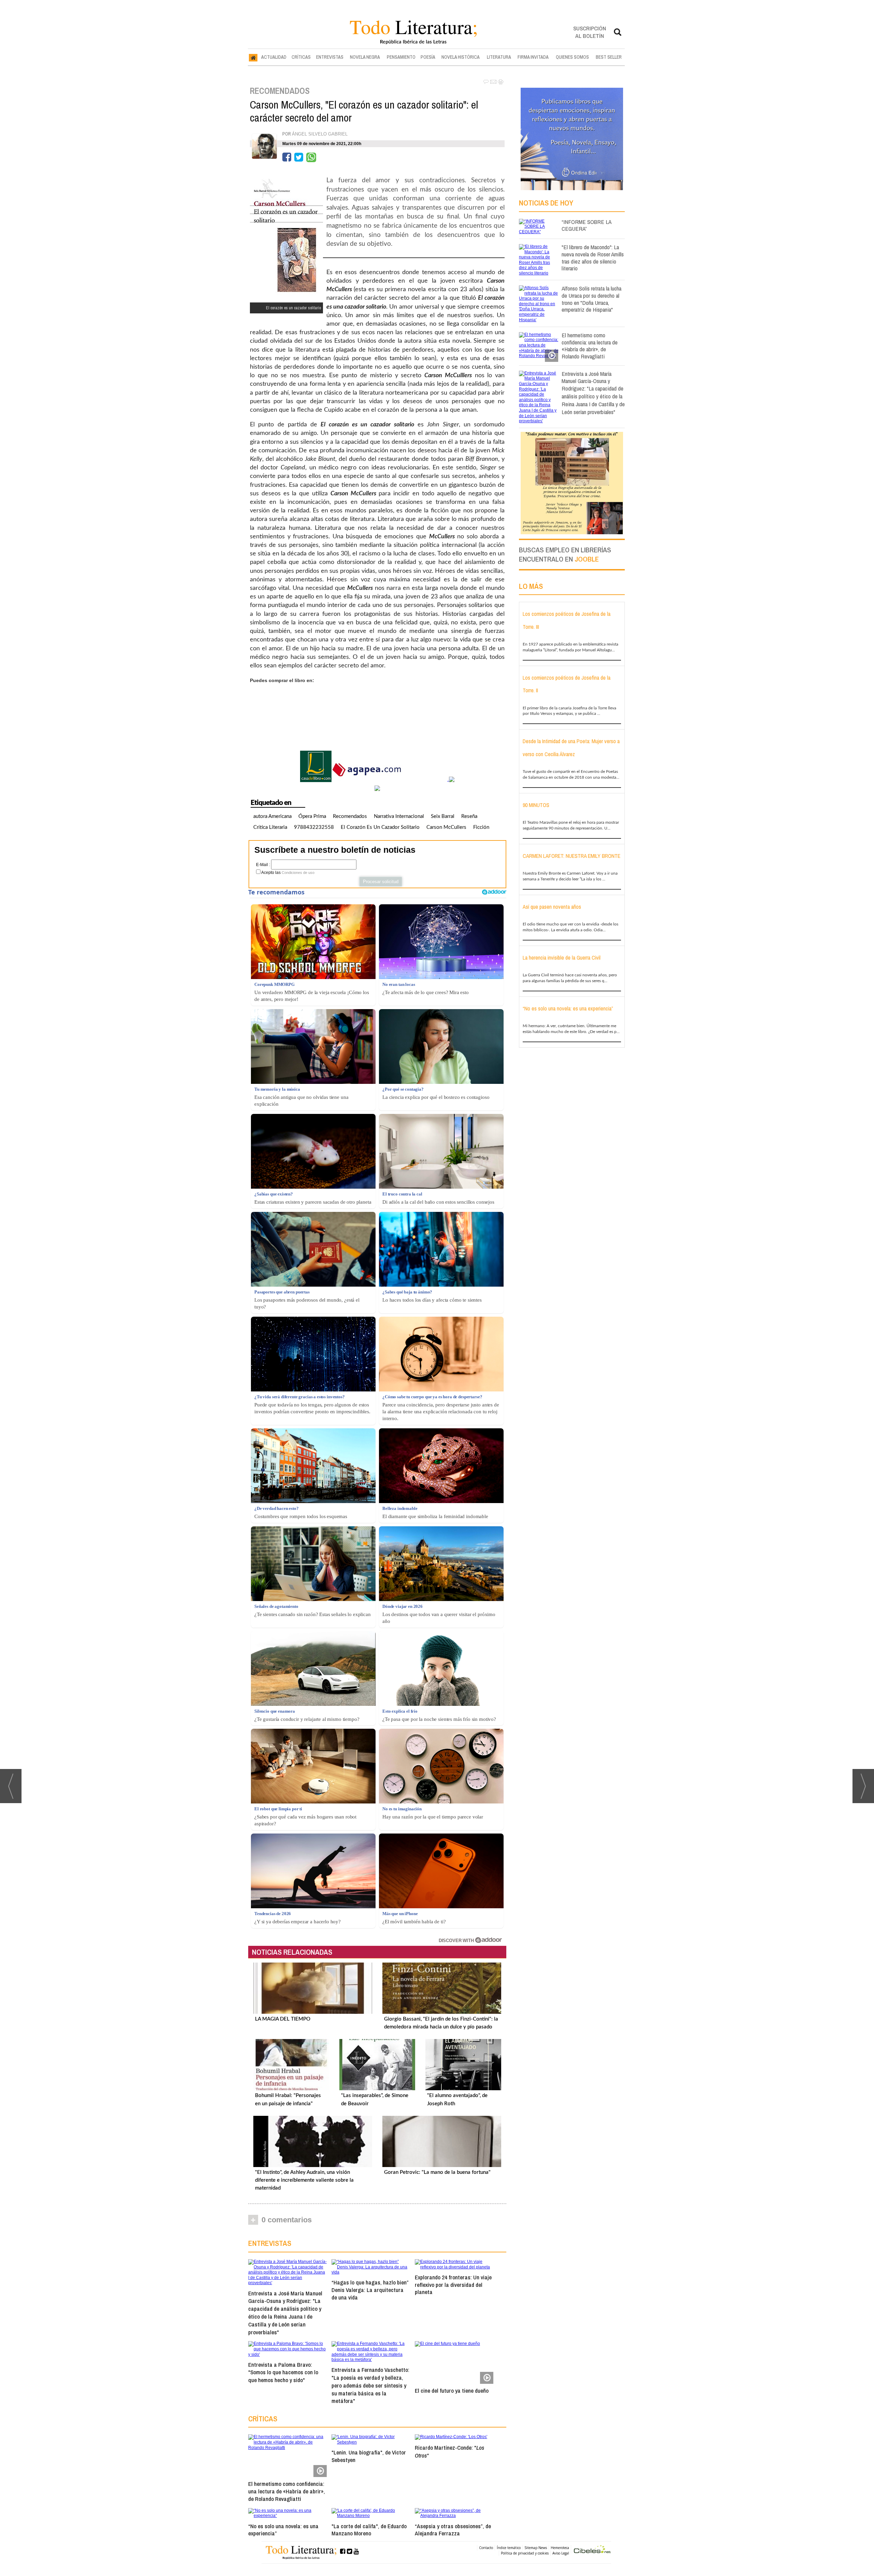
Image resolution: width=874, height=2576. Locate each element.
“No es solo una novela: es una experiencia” (283, 2530)
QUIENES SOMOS (572, 57)
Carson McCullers (446, 827)
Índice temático (509, 2548)
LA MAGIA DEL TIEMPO (283, 2019)
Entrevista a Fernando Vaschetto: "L (370, 2385)
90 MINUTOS (536, 805)
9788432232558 (314, 827)
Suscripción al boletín (590, 32)
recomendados (350, 816)
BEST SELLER (609, 57)
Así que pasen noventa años (552, 907)
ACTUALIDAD (274, 57)
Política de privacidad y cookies (525, 2553)
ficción (481, 827)
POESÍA (428, 57)
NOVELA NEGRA (365, 57)
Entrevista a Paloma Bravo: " (283, 2372)
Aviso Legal (561, 2553)
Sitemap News (536, 2548)
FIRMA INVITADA (533, 57)
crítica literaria (270, 827)
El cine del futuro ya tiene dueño (452, 2390)
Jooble (587, 559)
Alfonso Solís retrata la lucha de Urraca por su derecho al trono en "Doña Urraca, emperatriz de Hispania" (591, 299)
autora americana (272, 816)
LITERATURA (499, 57)
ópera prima (312, 816)
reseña (469, 816)
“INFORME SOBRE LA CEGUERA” (586, 225)
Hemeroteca (560, 2548)
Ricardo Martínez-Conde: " (449, 2451)
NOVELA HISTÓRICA (461, 57)
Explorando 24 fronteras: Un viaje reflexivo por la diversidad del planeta (453, 2285)
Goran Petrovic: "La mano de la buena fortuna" (437, 2172)
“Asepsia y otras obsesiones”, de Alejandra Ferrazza (453, 2530)
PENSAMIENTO (401, 57)
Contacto (486, 2548)
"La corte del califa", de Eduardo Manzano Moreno (369, 2530)
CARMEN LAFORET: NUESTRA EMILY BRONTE (572, 856)
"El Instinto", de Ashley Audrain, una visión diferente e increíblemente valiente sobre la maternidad (304, 2180)
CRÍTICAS (301, 57)
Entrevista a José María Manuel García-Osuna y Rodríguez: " (285, 2313)
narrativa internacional (399, 816)
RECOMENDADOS (280, 91)
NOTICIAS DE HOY (546, 203)
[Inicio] (253, 57)
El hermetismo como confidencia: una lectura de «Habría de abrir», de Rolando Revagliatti (287, 2491)
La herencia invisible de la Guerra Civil (562, 958)
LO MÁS (531, 586)
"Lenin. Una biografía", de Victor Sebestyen (369, 2456)
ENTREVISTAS (330, 57)
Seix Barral (443, 816)
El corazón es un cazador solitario (380, 827)
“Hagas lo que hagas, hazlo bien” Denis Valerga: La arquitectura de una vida (370, 2290)
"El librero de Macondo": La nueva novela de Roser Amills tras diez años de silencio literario (593, 258)
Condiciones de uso (298, 873)
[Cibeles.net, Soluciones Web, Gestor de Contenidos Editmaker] (592, 2550)
